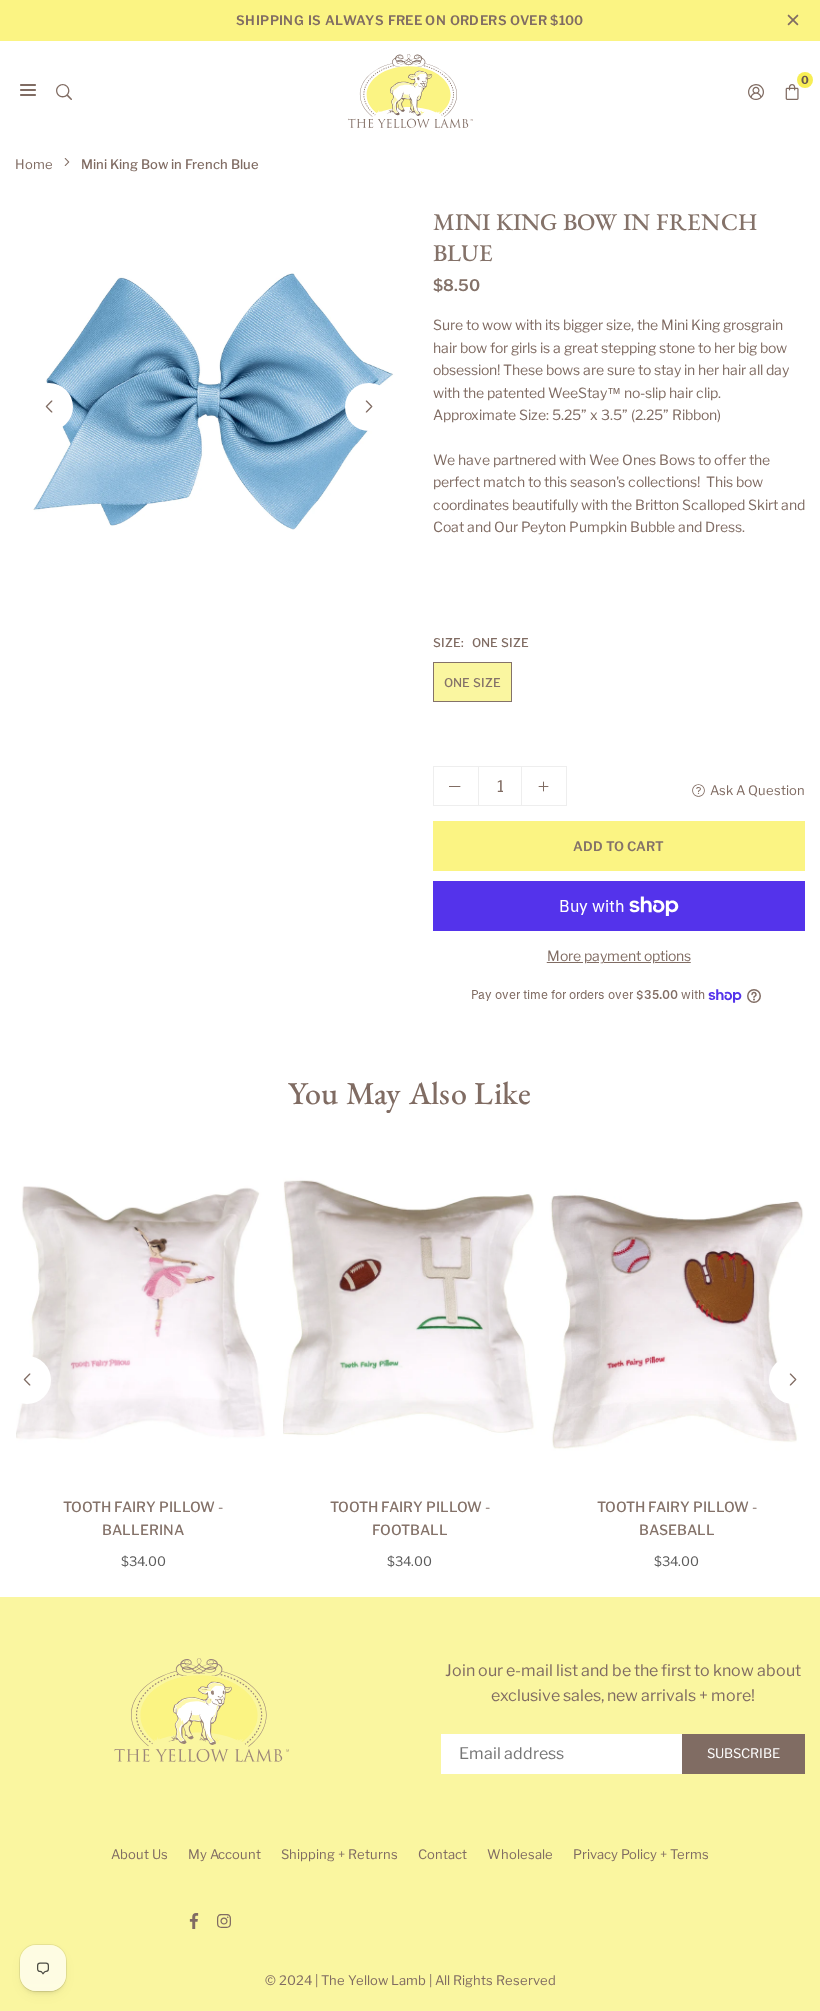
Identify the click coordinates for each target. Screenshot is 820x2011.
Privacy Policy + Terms (641, 1854)
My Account (224, 1854)
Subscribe (743, 1753)
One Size (472, 682)
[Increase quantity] (544, 786)
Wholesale (520, 1854)
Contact (442, 1854)
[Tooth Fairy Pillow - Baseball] (676, 1315)
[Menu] (28, 91)
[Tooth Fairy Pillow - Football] (410, 1315)
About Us (139, 1854)
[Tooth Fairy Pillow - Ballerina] (143, 1315)
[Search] (64, 91)
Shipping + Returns (339, 1854)
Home (34, 164)
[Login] (756, 91)
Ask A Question (757, 790)
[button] (369, 407)
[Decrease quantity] (456, 786)
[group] (209, 400)
